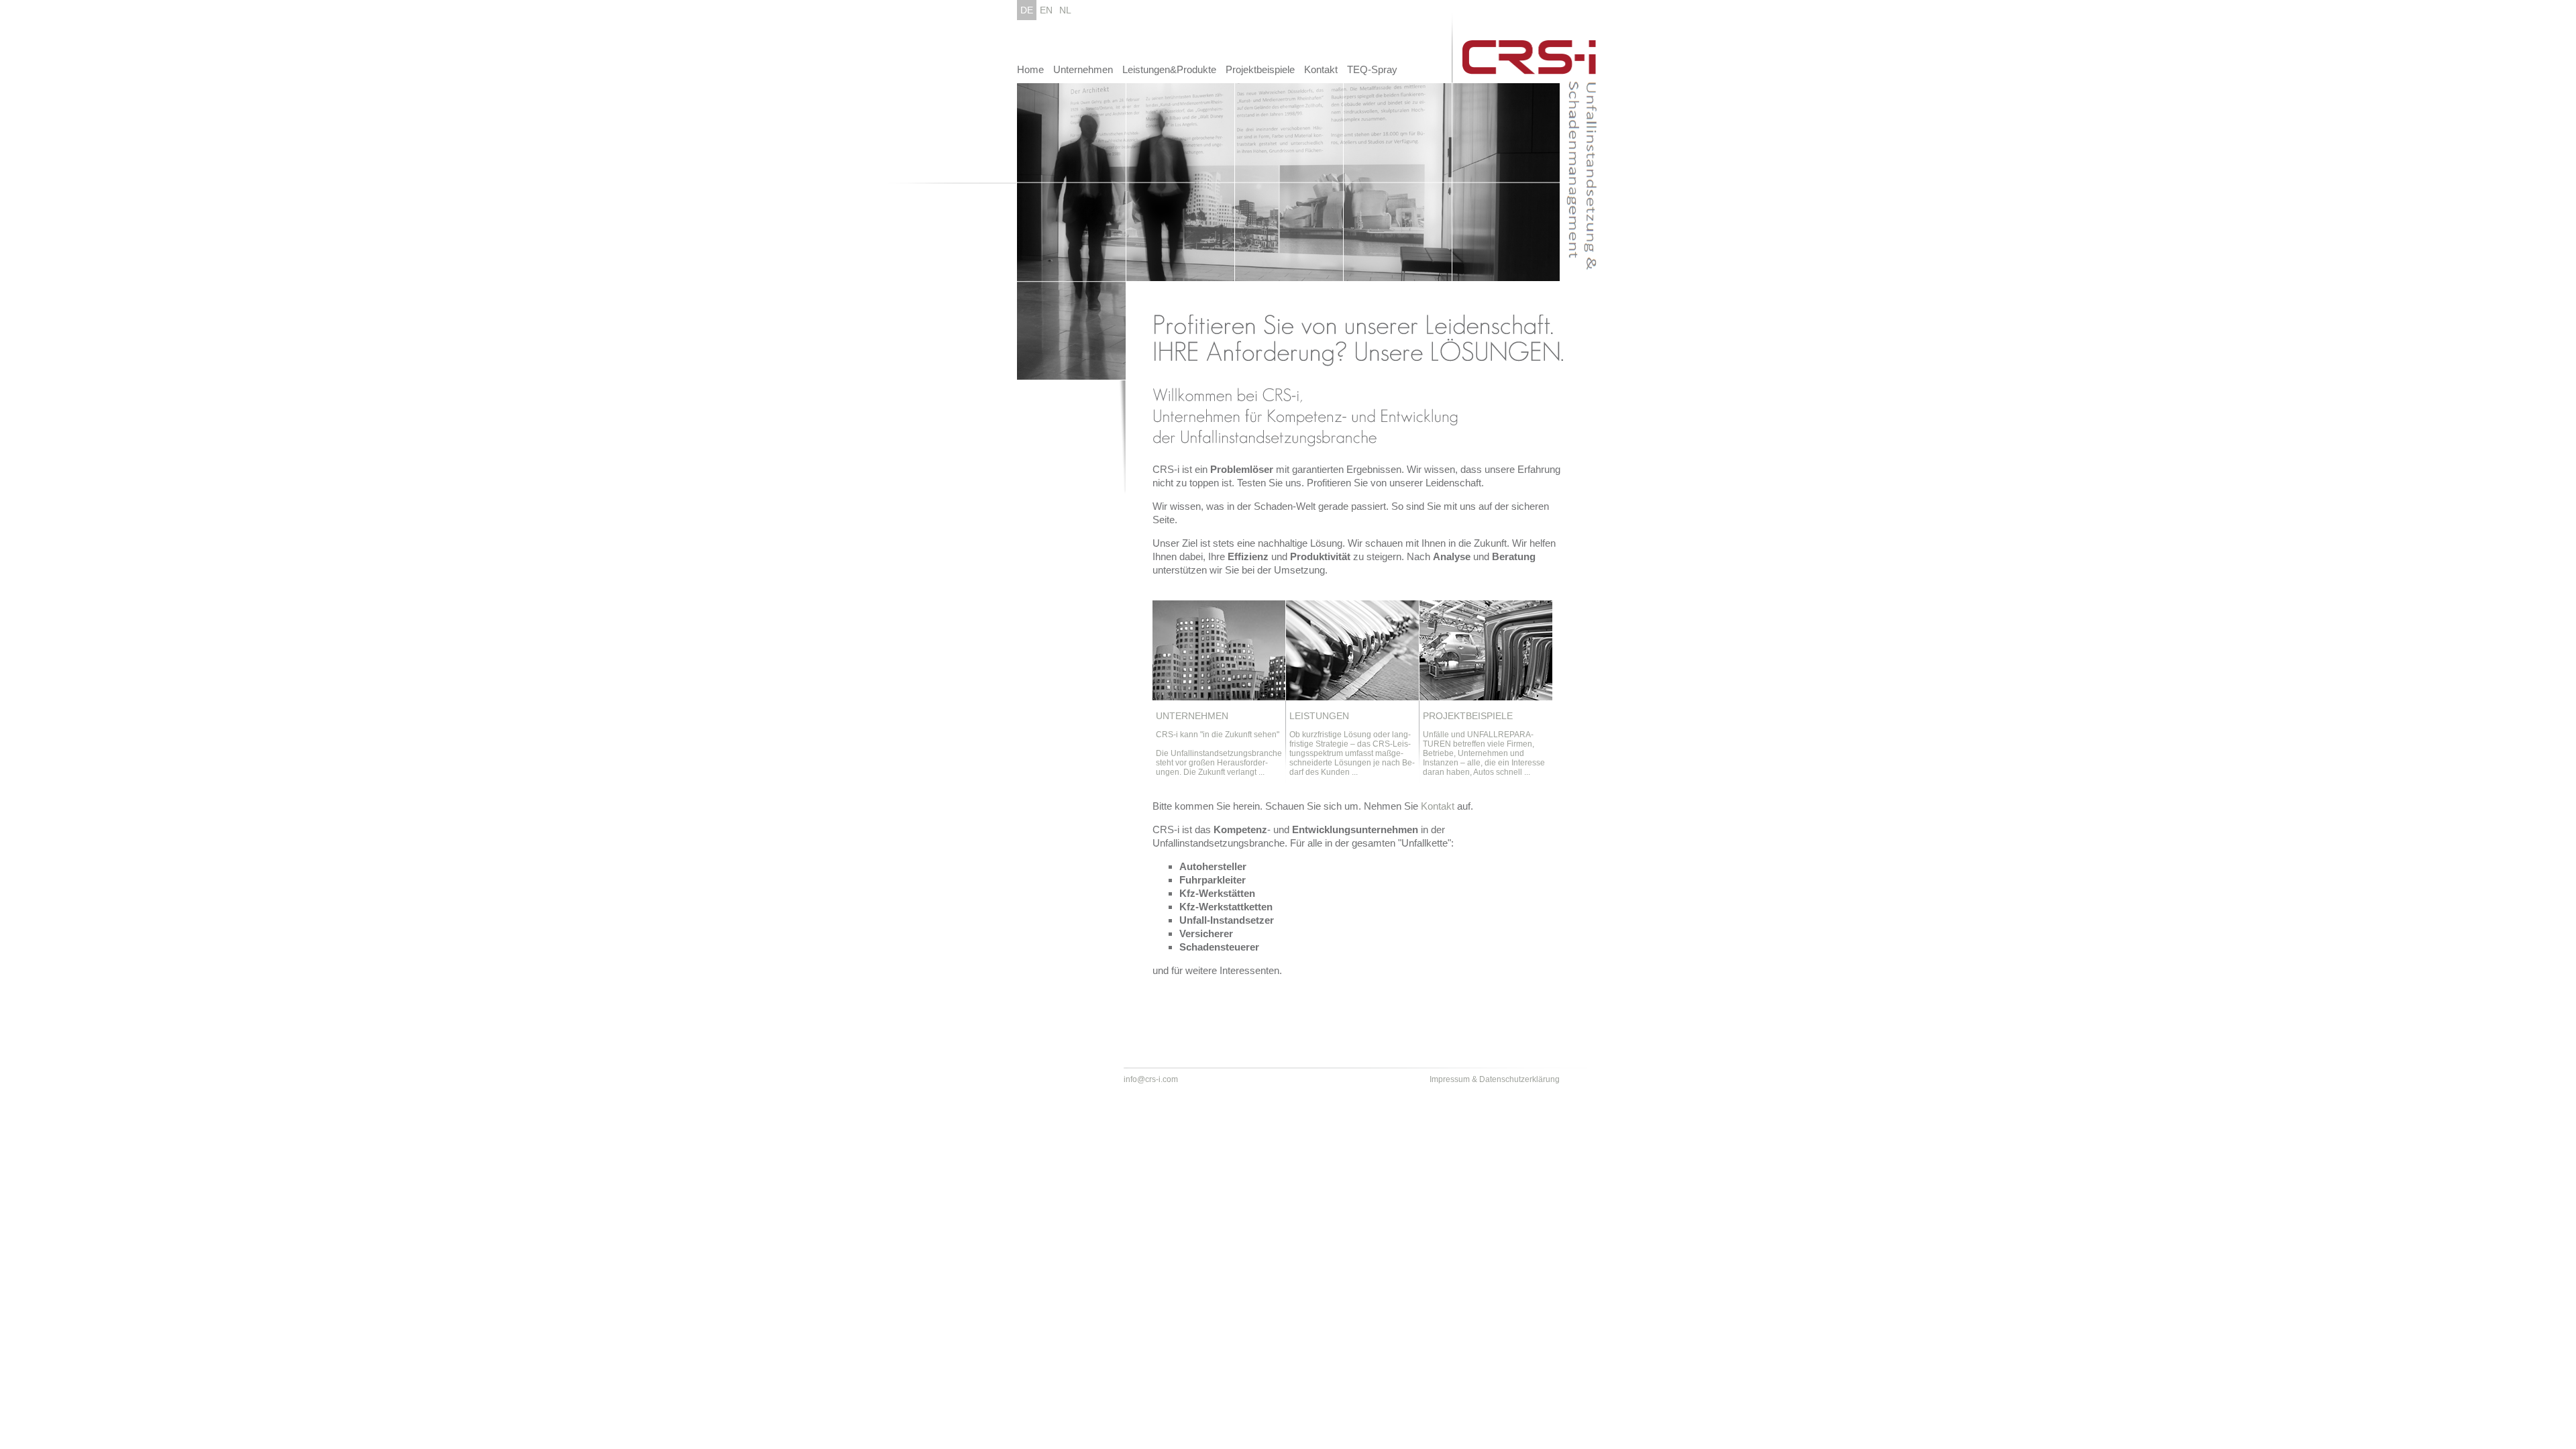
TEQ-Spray (1372, 69)
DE (1027, 10)
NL (1065, 10)
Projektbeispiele (1260, 69)
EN (1046, 10)
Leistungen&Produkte (1169, 69)
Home (1030, 69)
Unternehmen (1083, 69)
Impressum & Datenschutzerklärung (1495, 1079)
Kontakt (1321, 69)
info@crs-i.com (1151, 1079)
